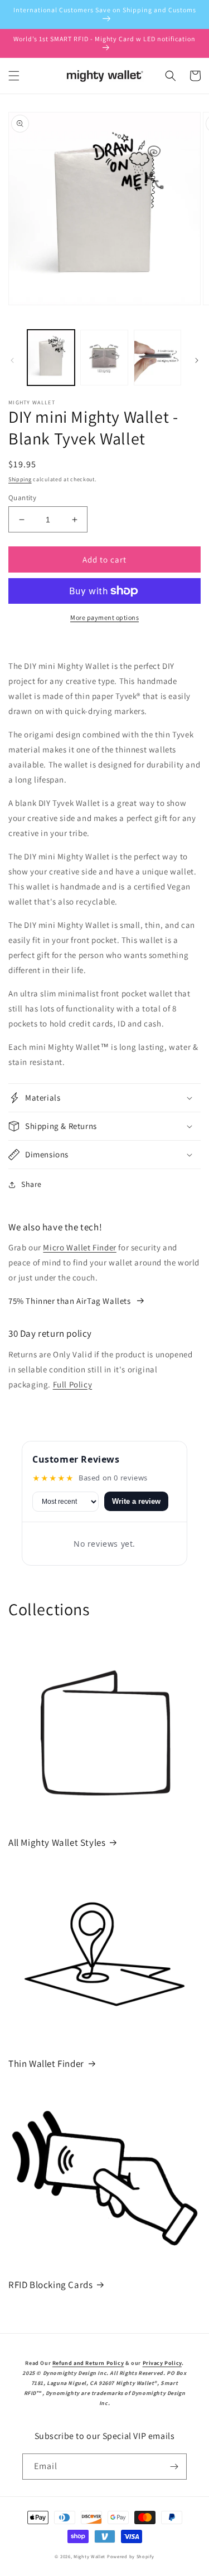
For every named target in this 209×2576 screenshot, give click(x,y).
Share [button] (31, 1184)
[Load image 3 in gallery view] (157, 357)
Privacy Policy (162, 2363)
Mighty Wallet (89, 2556)
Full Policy (73, 1384)
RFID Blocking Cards (50, 2285)
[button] (14, 76)
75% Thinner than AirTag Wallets (70, 1301)
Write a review (136, 1501)
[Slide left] (12, 360)
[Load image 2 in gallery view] (104, 357)
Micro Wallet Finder (79, 1247)
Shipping (20, 479)
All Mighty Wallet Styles (57, 1842)
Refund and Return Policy (88, 2363)
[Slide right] (197, 360)
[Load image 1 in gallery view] (51, 357)
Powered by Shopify (131, 2556)
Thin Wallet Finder (46, 2064)
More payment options (104, 617)
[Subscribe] (174, 2467)
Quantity (22, 498)
